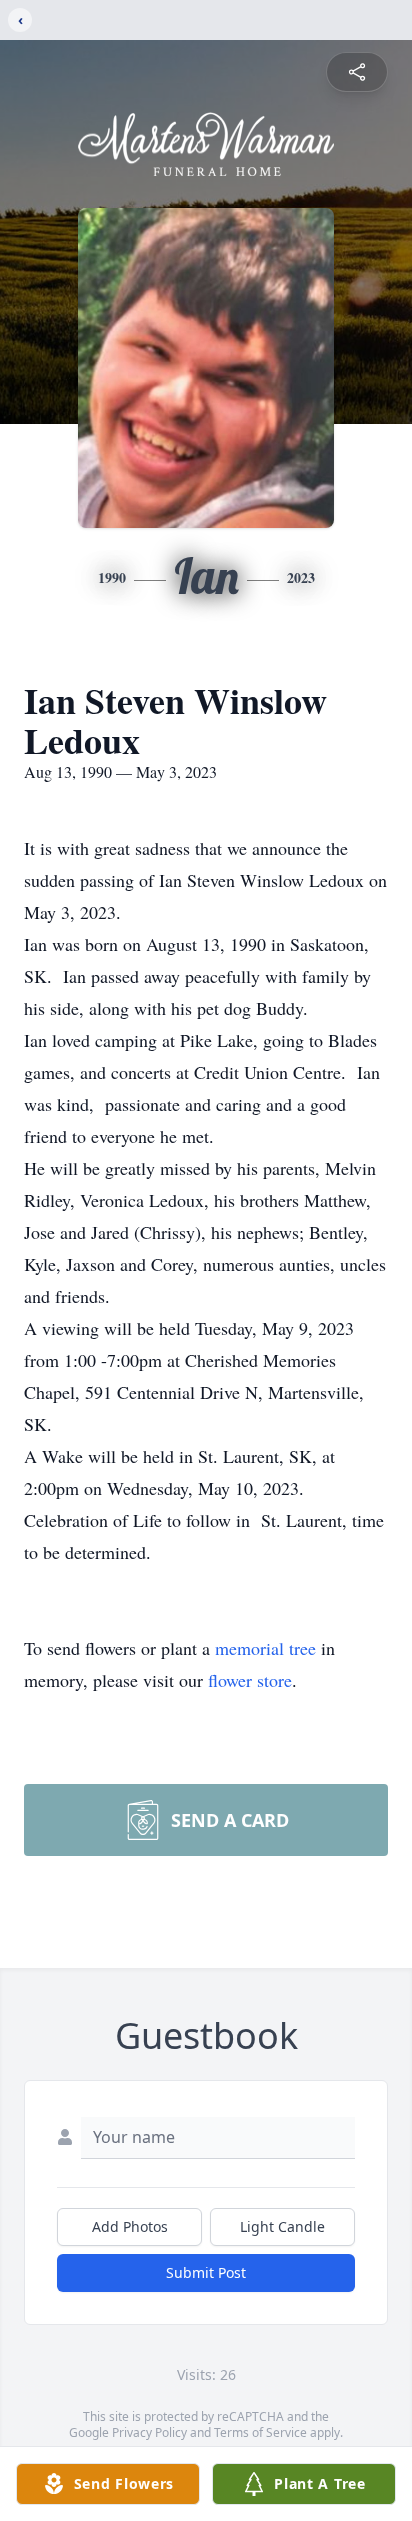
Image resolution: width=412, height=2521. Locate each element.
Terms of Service (260, 2432)
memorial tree (265, 1648)
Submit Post (206, 2272)
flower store (250, 1680)
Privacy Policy (149, 2432)
